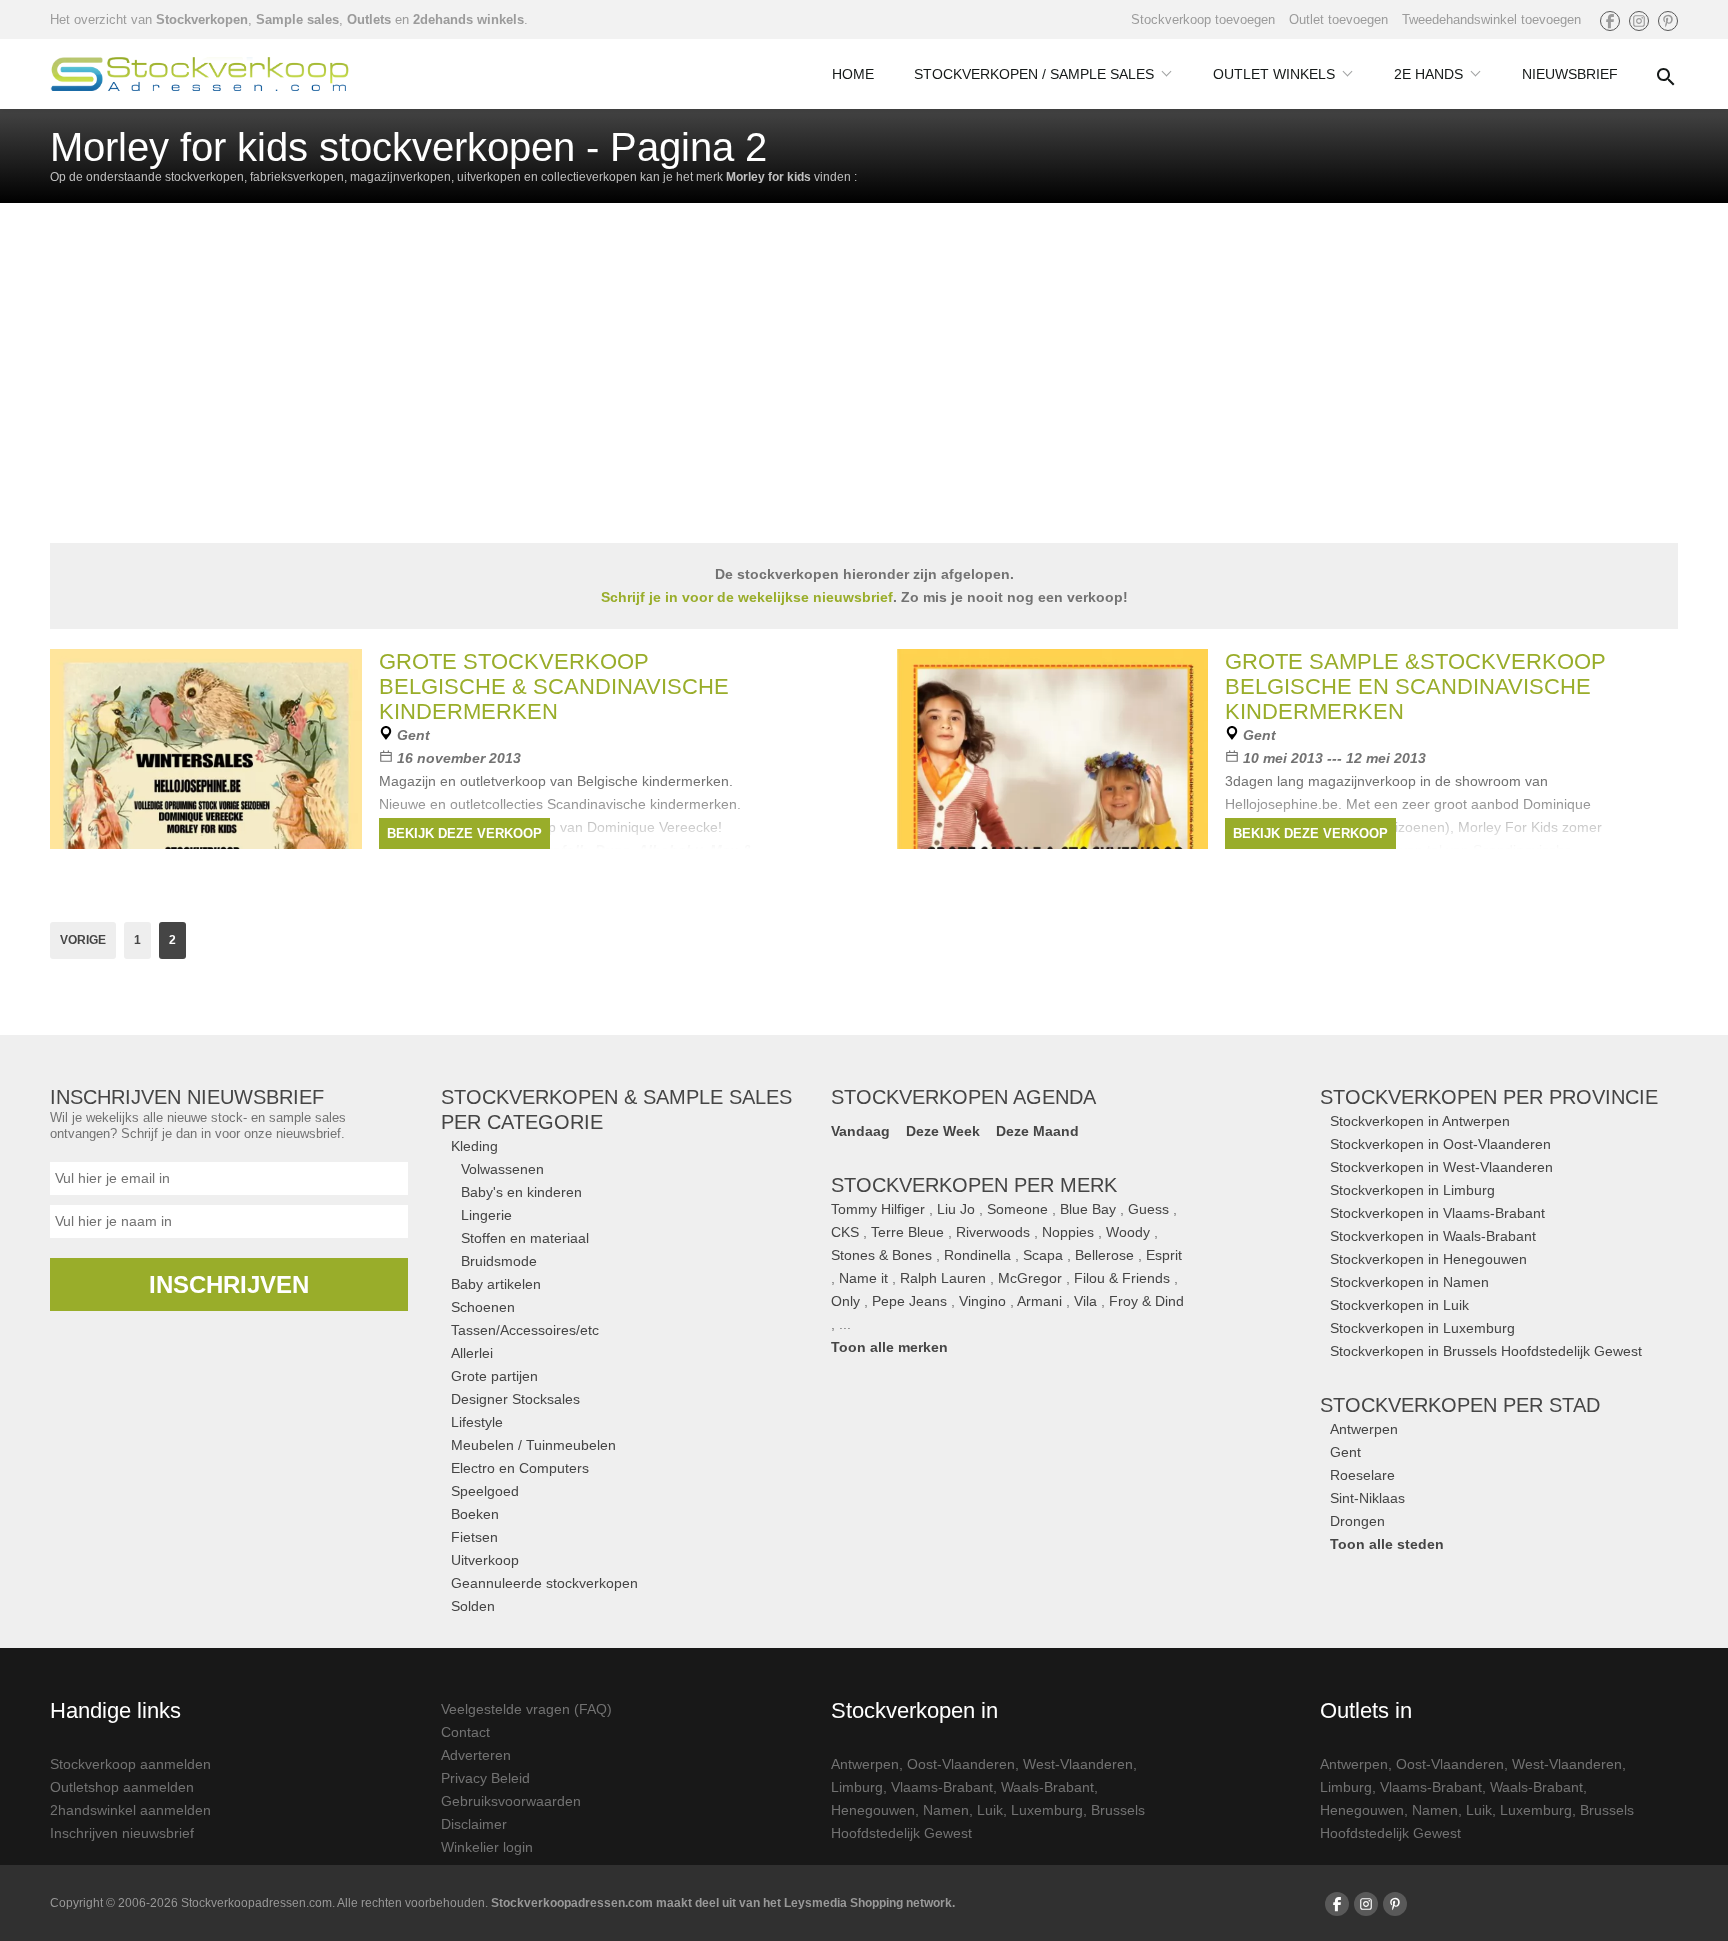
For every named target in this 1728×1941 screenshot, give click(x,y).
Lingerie (486, 1215)
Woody (1128, 1232)
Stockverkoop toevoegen (1203, 19)
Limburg (857, 1787)
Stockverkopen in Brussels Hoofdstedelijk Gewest (1486, 1351)
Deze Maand (1037, 1131)
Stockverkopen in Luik (1399, 1305)
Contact (465, 1732)
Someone (1017, 1209)
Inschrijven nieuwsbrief (122, 1833)
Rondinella (977, 1255)
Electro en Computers (520, 1468)
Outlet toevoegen (1338, 19)
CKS (845, 1232)
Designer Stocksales (515, 1399)
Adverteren (476, 1755)
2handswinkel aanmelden (130, 1810)
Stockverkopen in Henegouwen (1428, 1259)
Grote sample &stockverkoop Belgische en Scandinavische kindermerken (1415, 686)
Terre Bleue (907, 1232)
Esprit (1164, 1255)
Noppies (1068, 1232)
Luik (990, 1810)
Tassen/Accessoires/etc (525, 1330)
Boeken (475, 1514)
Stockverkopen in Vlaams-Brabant (1437, 1213)
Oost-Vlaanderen (961, 1764)
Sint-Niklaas (1367, 1498)
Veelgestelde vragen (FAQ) (526, 1709)
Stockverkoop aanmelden (130, 1764)
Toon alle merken (889, 1347)
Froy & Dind (1146, 1301)
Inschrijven (229, 1284)
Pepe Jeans (909, 1301)
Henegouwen (873, 1810)
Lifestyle (477, 1422)
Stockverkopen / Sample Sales (1034, 74)
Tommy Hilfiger (878, 1209)
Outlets (369, 19)
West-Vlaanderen (1078, 1764)
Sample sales (297, 19)
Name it (863, 1278)
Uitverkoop (485, 1560)
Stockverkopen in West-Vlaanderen (1441, 1167)
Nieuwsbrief (1570, 74)
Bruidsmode (499, 1261)
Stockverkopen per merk (974, 1185)
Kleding (474, 1146)
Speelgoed (485, 1491)
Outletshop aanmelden (122, 1787)
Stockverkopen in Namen (1409, 1282)
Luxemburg (1047, 1810)
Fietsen (474, 1537)
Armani (1039, 1301)
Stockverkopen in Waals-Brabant (1433, 1236)
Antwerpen (1364, 1429)
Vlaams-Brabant (942, 1787)
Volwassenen (502, 1169)
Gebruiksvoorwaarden (511, 1801)
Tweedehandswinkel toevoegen (1491, 19)
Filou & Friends (1122, 1278)
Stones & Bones (881, 1255)
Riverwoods (993, 1232)
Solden (473, 1606)
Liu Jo (956, 1209)
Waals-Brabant (1047, 1787)
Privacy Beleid (485, 1778)
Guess (1148, 1209)
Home (853, 74)
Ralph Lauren (943, 1278)
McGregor (1030, 1278)
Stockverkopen (202, 19)
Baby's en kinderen (521, 1192)
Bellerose (1104, 1255)
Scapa (1043, 1255)
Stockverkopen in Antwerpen (1420, 1121)
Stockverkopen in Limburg (1412, 1190)
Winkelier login (487, 1847)
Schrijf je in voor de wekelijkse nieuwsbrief (747, 597)
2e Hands (1428, 74)
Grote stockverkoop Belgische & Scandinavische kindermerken (554, 686)
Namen (946, 1810)
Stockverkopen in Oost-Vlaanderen (1440, 1144)
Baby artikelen (496, 1284)
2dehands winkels (468, 19)
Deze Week (943, 1131)
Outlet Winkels (1274, 74)
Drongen (1357, 1521)
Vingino (982, 1301)
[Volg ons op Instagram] (1639, 21)
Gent (1345, 1452)
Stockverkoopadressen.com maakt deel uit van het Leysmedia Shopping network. (723, 1903)
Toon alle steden (1387, 1544)
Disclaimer (474, 1824)
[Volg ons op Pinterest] (1668, 21)
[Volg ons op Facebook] (1610, 21)
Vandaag (860, 1131)
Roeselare (1362, 1475)
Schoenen (483, 1307)
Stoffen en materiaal (525, 1238)
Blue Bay (1088, 1209)
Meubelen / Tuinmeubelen (533, 1445)
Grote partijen (494, 1376)
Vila (1085, 1301)
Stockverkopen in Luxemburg (1422, 1328)
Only (845, 1301)
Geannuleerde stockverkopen (544, 1583)
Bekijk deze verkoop (464, 833)
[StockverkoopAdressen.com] (200, 74)
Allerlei (472, 1353)
